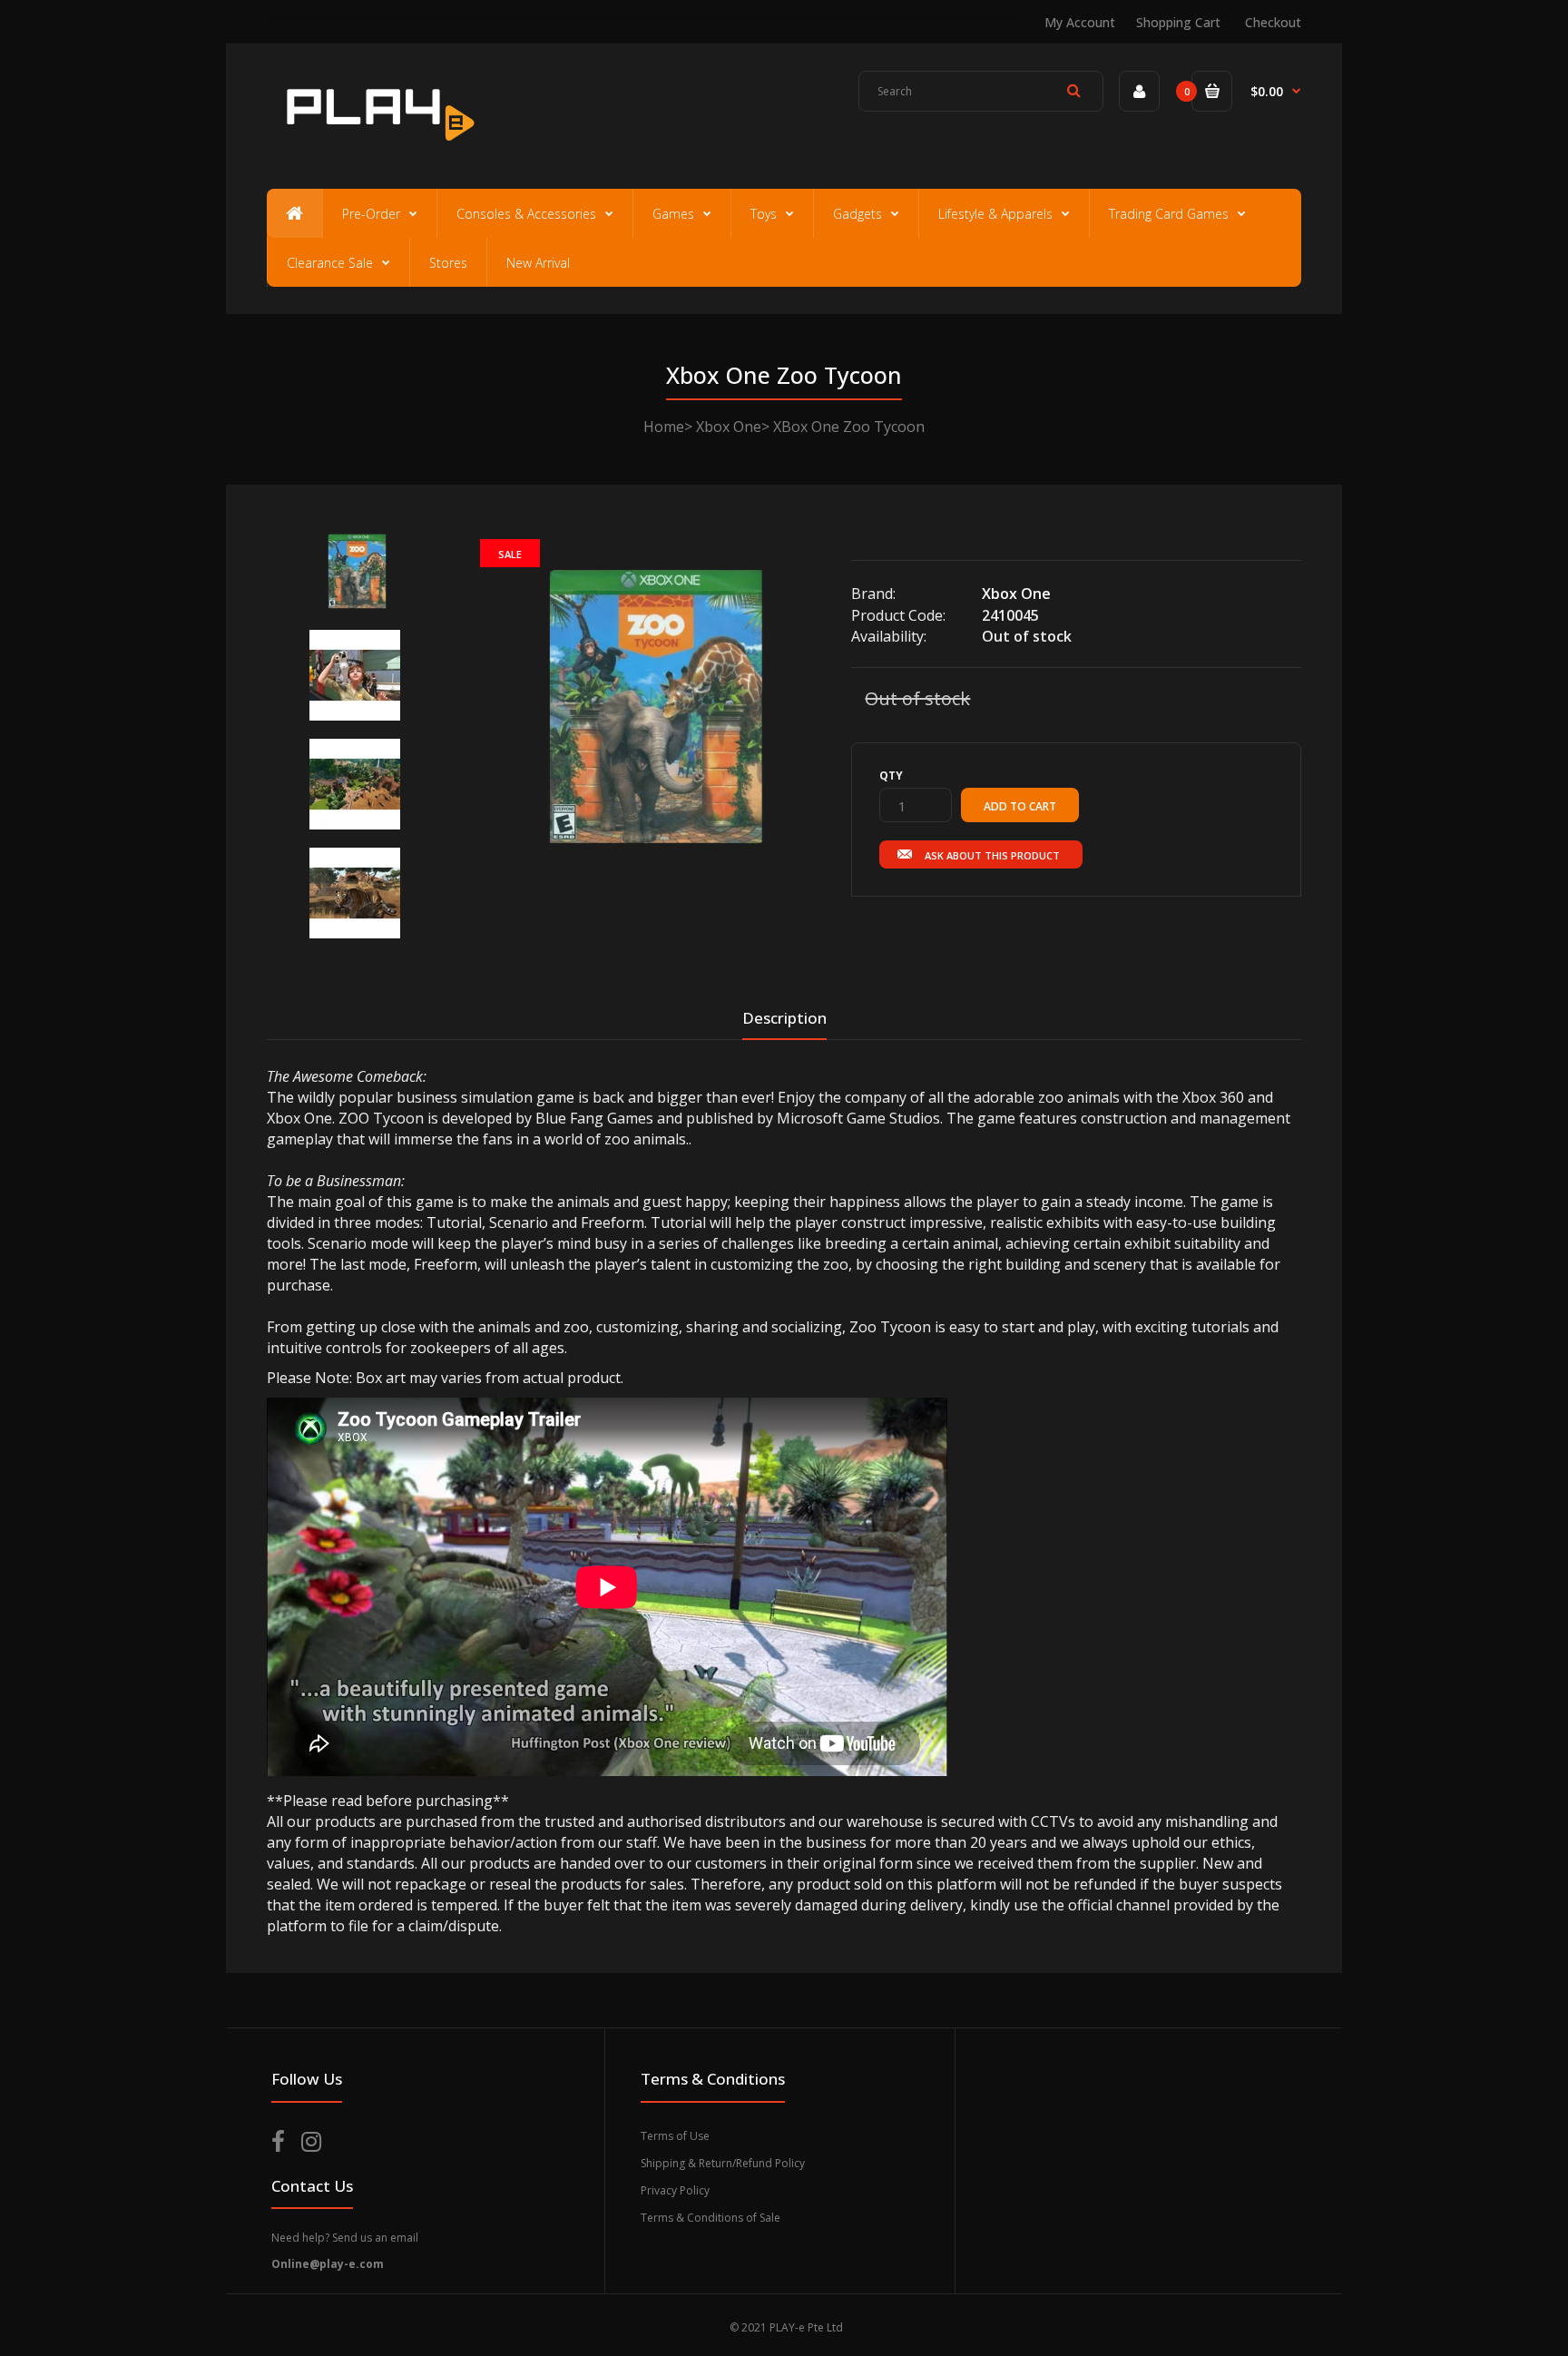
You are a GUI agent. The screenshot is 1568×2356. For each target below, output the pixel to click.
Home (664, 427)
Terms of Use (675, 2136)
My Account (1080, 22)
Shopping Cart (1178, 22)
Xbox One (729, 427)
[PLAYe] (377, 150)
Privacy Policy (675, 2190)
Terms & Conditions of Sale (710, 2218)
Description (784, 1018)
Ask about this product (992, 855)
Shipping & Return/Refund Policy (723, 2163)
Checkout (1273, 22)
